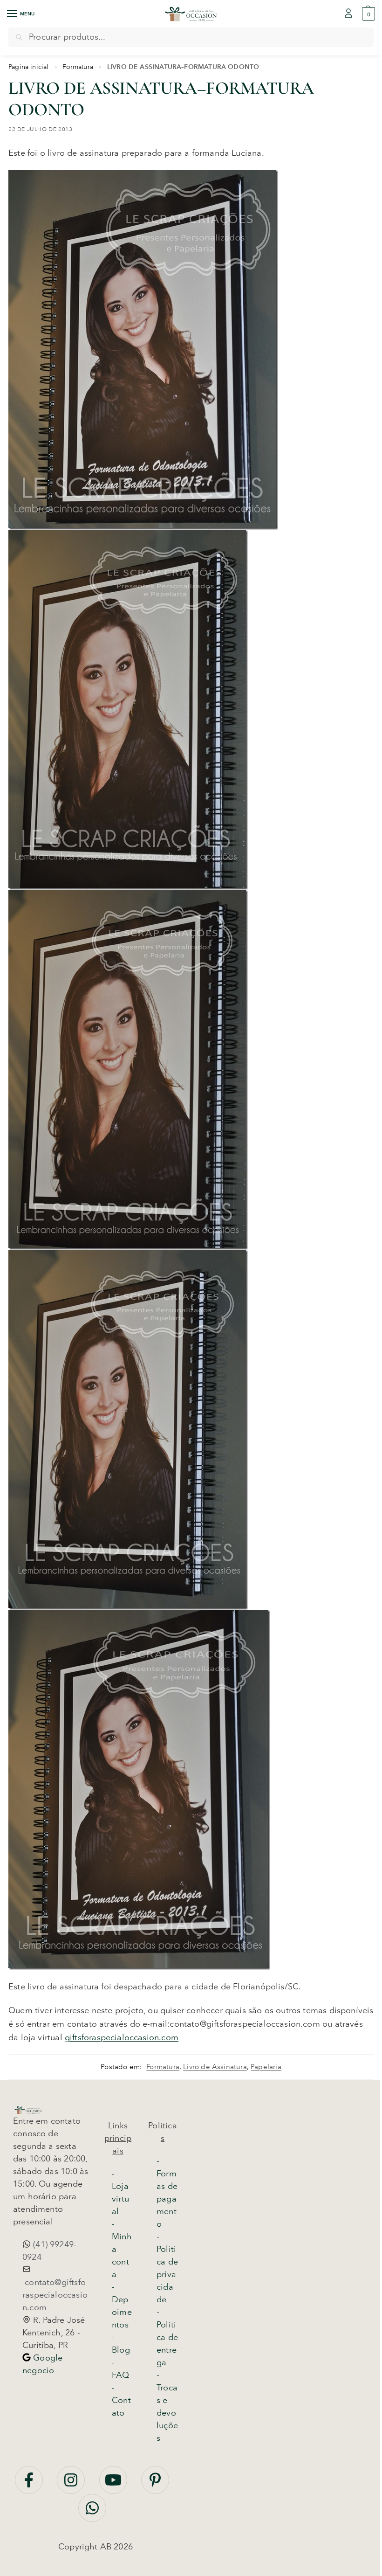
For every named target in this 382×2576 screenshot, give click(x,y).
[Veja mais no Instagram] (72, 2485)
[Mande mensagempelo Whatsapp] (92, 2513)
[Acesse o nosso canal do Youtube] (114, 2485)
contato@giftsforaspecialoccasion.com (55, 2295)
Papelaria (266, 2067)
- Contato (121, 2400)
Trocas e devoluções (167, 2413)
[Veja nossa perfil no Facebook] (30, 2485)
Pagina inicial (29, 67)
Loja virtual (120, 2199)
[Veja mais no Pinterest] (155, 2485)
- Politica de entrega (167, 2337)
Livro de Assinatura (215, 2067)
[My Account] (348, 14)
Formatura (78, 67)
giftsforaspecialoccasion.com (122, 2037)
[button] (367, 14)
